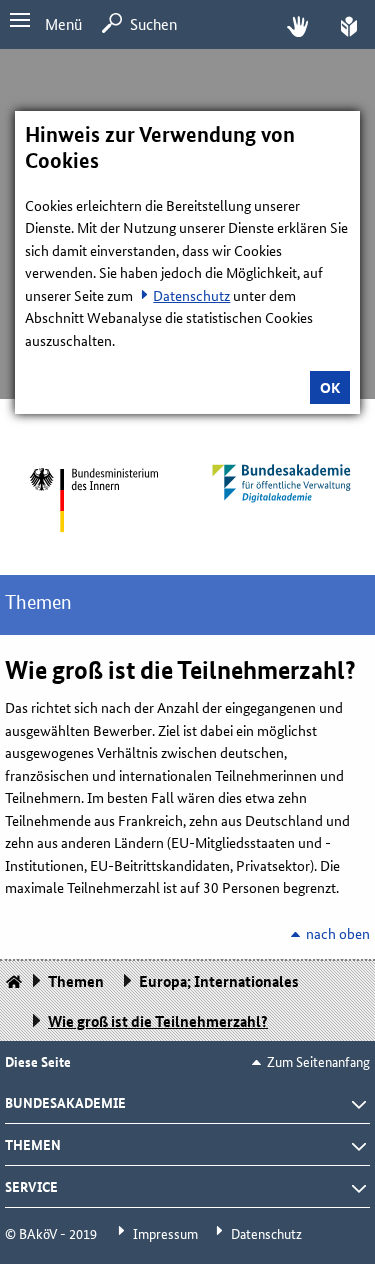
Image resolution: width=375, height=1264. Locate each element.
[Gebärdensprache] (297, 24)
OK (330, 387)
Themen (38, 602)
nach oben (338, 933)
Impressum (165, 1233)
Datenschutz (191, 295)
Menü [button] (63, 23)
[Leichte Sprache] (349, 24)
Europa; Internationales (219, 981)
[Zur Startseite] (94, 500)
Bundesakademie (65, 1102)
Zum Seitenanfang (318, 1061)
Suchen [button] (153, 23)
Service (31, 1186)
